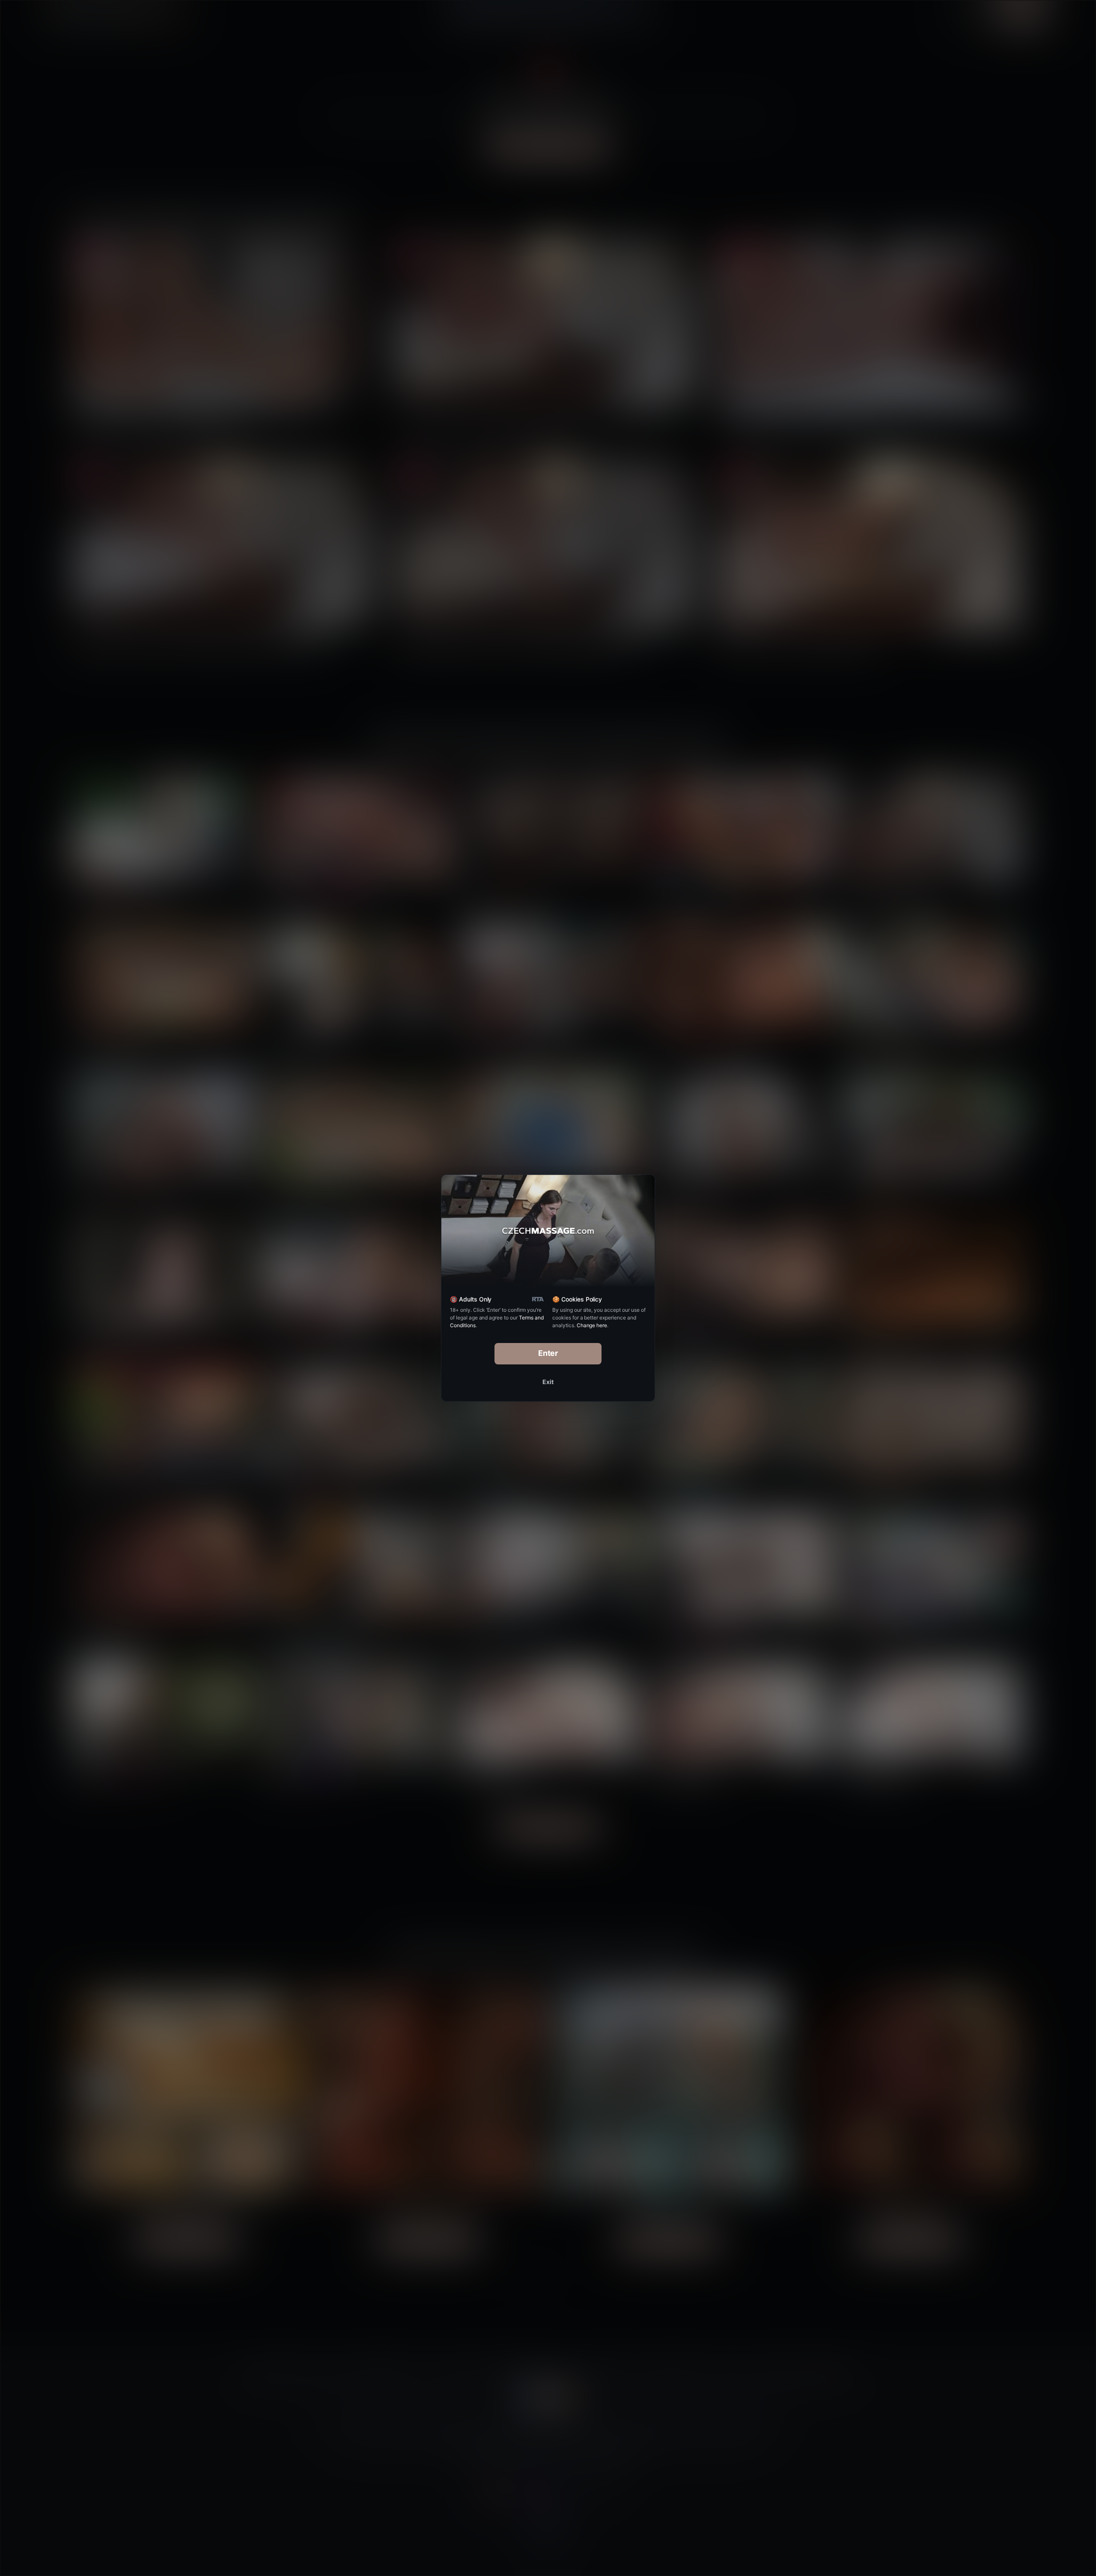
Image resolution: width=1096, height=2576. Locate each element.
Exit (548, 1382)
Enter (548, 1353)
